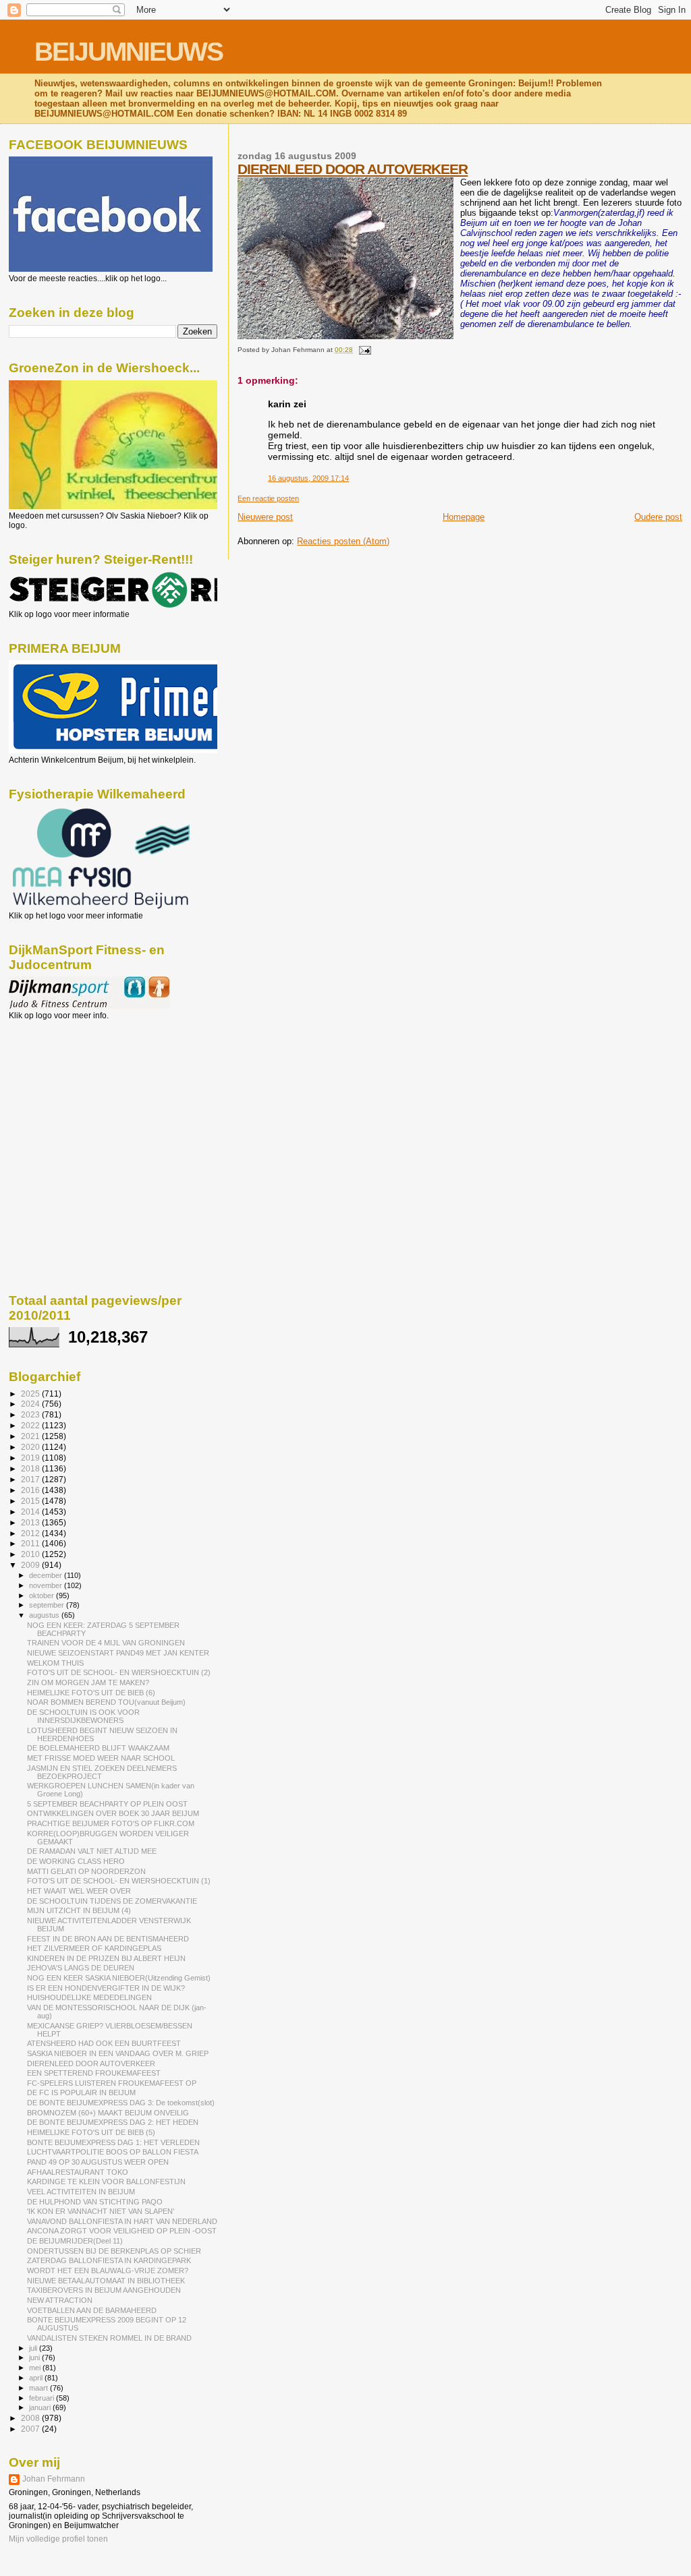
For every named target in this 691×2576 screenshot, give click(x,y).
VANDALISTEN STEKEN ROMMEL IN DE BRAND (109, 2338)
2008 (31, 2418)
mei (36, 2368)
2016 (31, 1490)
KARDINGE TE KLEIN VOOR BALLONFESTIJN (106, 2182)
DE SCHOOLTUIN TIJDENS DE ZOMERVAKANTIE (112, 1901)
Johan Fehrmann (54, 2479)
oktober (43, 1596)
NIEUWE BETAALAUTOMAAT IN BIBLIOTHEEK (106, 2281)
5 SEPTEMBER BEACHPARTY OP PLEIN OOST (107, 1804)
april (37, 2378)
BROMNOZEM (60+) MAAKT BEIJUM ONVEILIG (108, 2113)
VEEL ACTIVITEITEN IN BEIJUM (81, 2192)
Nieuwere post (265, 517)
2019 (31, 1458)
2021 (31, 1436)
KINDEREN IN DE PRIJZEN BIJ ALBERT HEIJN (106, 1958)
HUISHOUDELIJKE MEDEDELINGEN (89, 1997)
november (47, 1585)
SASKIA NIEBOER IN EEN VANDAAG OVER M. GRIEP (118, 2053)
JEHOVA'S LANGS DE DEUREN (81, 1968)
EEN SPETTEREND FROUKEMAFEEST (94, 2073)
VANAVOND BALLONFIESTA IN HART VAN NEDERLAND (122, 2221)
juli (34, 2348)
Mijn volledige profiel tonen (58, 2539)
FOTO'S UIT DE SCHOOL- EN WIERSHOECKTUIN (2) (119, 1672)
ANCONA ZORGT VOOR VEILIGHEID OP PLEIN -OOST (122, 2231)
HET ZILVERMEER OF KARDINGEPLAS (94, 1948)
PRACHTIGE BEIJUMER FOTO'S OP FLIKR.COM (111, 1823)
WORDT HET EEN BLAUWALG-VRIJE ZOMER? (108, 2271)
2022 (31, 1425)
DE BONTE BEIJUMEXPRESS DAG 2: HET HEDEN (113, 2122)
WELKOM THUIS (55, 1663)
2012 (31, 1533)
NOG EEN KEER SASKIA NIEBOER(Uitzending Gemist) (119, 1978)
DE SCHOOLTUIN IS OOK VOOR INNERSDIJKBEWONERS (83, 1716)
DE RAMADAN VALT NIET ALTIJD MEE (92, 1851)
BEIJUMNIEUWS (129, 52)
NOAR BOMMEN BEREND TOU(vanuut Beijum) (106, 1702)
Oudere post (658, 517)
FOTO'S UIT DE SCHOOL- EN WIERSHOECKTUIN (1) (119, 1881)
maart (39, 2388)
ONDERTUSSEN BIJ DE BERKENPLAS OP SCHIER (114, 2251)
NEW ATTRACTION (60, 2300)
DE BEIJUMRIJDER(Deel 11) (75, 2241)
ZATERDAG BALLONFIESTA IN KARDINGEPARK (109, 2260)
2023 (31, 1414)
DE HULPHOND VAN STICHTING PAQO (95, 2202)
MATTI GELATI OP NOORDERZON (86, 1871)
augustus (45, 1615)
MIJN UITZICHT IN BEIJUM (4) (79, 1910)
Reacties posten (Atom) (343, 541)
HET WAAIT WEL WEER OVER (79, 1891)
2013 (31, 1522)
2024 (31, 1404)
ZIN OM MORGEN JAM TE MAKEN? (88, 1682)
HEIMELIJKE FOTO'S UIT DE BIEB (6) (91, 1693)
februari (43, 2398)
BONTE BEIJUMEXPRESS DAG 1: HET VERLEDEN (113, 2142)
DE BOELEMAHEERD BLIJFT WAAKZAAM (98, 1748)
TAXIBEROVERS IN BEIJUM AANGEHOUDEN (104, 2290)
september (48, 1605)
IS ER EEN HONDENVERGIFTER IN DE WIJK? (106, 1988)
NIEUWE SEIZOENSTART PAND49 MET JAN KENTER (118, 1653)
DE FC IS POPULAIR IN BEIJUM (81, 2092)
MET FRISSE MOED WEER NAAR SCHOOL (101, 1758)
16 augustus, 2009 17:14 (308, 478)
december (47, 1575)
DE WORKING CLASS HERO (76, 1861)
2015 (31, 1501)
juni (35, 2358)
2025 (31, 1394)
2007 (31, 2429)
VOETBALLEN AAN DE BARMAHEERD (92, 2310)
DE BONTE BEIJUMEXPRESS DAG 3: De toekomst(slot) (121, 2103)
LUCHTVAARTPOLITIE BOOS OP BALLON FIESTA (113, 2152)
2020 (31, 1447)
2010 (31, 1554)
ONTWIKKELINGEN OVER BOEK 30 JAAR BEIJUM (113, 1813)
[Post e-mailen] (363, 350)
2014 (31, 1512)
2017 (31, 1479)
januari (41, 2407)
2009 (31, 1565)
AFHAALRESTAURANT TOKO (78, 2172)
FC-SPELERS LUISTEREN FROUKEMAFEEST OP (112, 2083)
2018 (31, 1468)
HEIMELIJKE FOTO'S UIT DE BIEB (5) (91, 2132)
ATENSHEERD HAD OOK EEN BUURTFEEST (104, 2043)
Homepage (464, 517)
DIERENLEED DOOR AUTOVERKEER (353, 169)
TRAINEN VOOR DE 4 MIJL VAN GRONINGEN (106, 1643)
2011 (31, 1543)
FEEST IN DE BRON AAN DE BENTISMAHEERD (108, 1939)
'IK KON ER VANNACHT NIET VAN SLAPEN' (101, 2211)
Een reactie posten (268, 498)
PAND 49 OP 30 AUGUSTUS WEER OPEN (98, 2162)
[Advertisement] (70, 1093)
